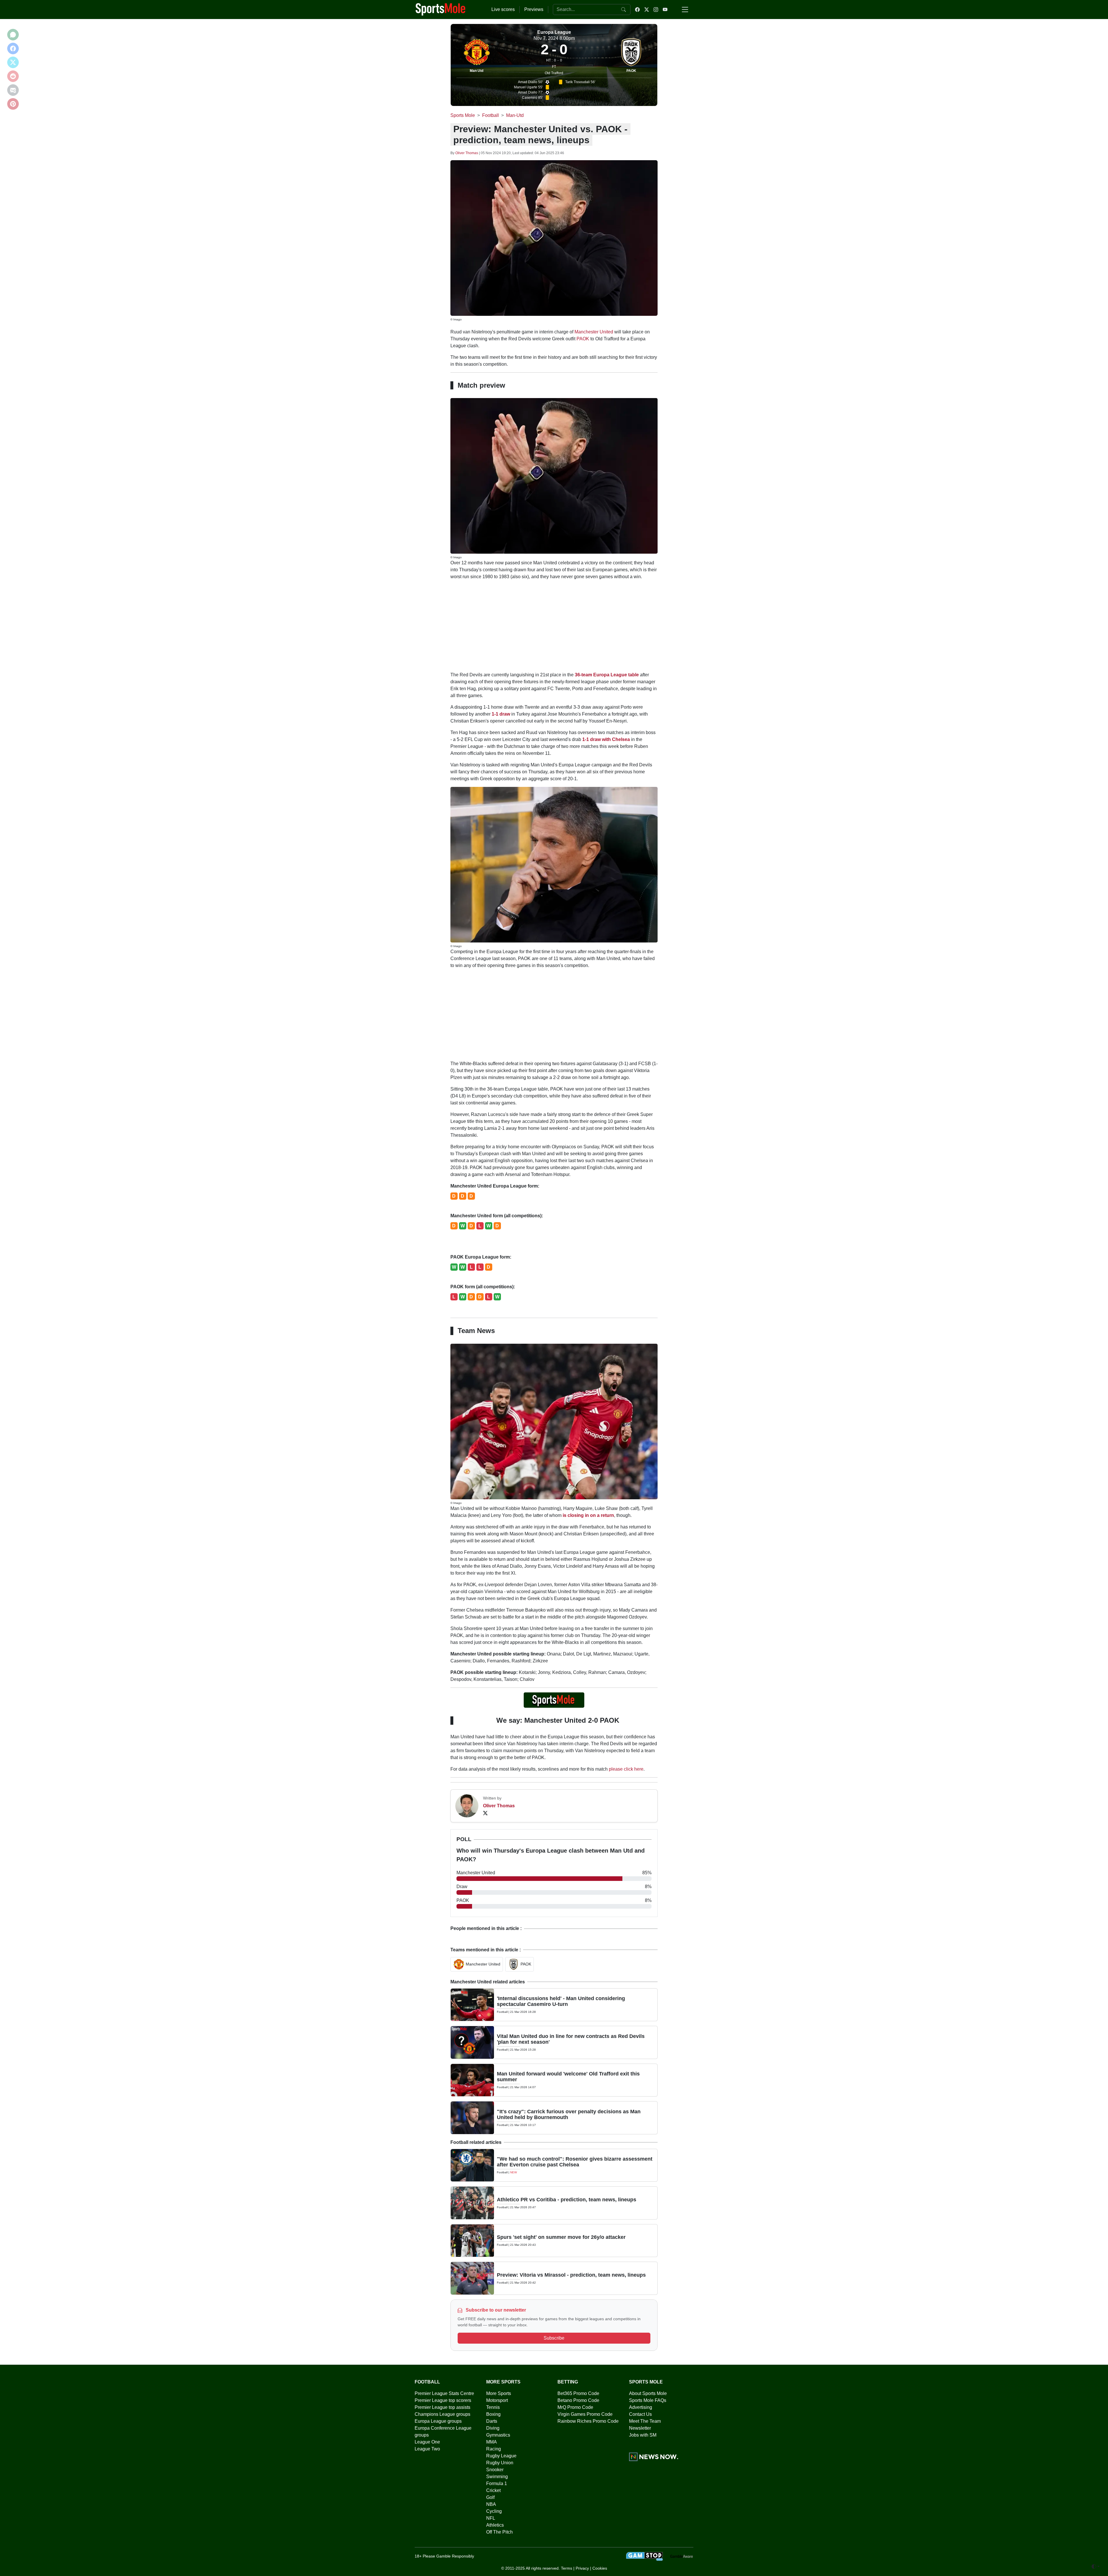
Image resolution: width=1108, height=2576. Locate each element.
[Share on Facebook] (13, 48)
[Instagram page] (656, 10)
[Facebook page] (637, 10)
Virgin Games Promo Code (585, 2414)
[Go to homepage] (441, 9)
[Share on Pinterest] (13, 104)
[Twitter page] (647, 10)
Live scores (503, 9)
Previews (534, 9)
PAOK (631, 71)
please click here (626, 1769)
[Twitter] (485, 1813)
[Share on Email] (13, 90)
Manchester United (594, 332)
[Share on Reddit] (13, 76)
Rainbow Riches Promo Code (588, 2421)
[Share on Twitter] (13, 62)
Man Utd (477, 71)
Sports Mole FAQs (648, 2400)
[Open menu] (685, 10)
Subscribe (554, 2338)
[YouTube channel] (665, 10)
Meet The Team (645, 2421)
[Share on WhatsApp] (13, 35)
